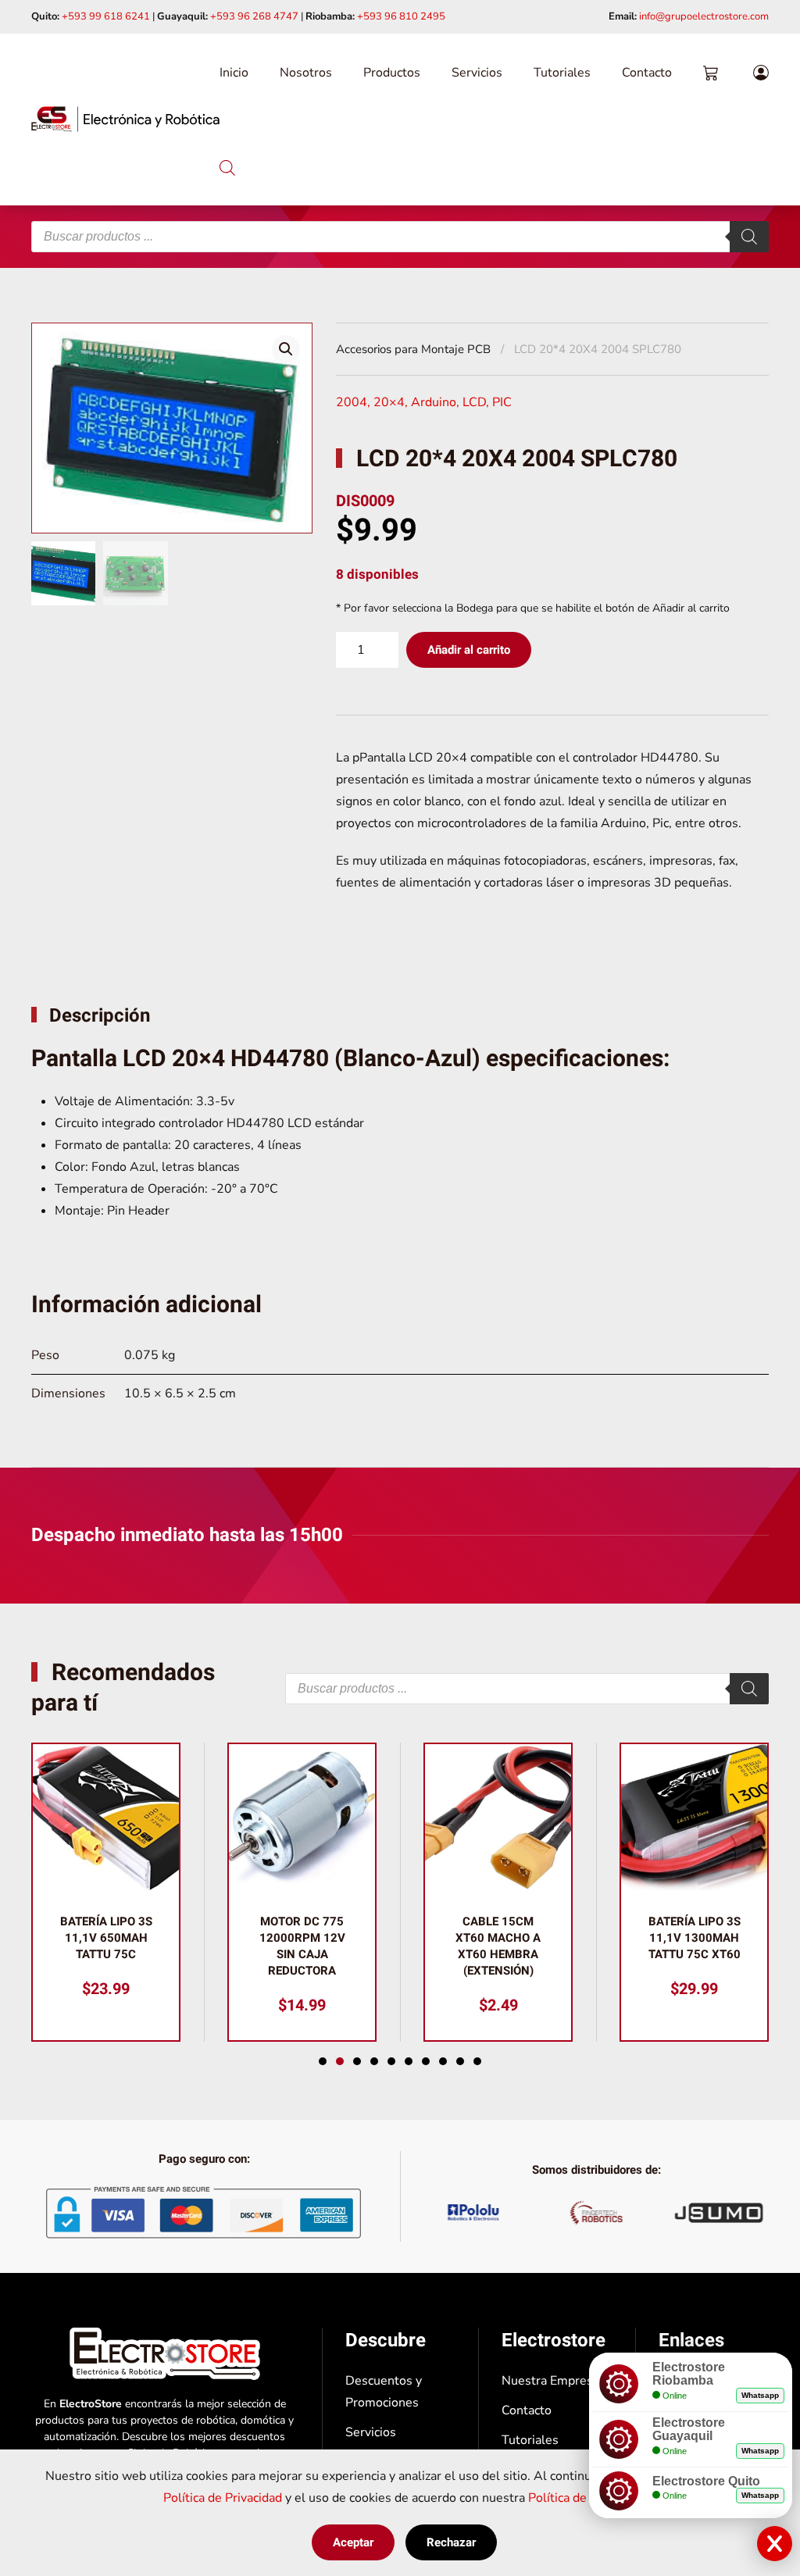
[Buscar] (749, 237)
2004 (352, 402)
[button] (286, 349)
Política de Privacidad (223, 2498)
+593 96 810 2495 (401, 16)
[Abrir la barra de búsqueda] (227, 166)
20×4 (389, 402)
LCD (474, 402)
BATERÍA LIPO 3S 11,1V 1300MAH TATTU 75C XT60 (695, 1938)
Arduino (434, 402)
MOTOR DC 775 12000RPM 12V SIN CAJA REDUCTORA (302, 1946)
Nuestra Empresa (550, 2381)
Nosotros (306, 73)
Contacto (647, 73)
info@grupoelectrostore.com (704, 16)
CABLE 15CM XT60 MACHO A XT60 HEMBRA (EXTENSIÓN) (498, 1946)
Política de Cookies (581, 2498)
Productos (392, 73)
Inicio (234, 73)
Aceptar (353, 2542)
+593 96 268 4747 (254, 16)
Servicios (477, 73)
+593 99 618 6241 (106, 16)
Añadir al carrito (469, 650)
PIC (502, 402)
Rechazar (451, 2542)
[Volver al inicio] (125, 120)
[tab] (323, 2061)
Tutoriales (562, 73)
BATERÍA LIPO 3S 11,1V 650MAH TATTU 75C (106, 1938)
